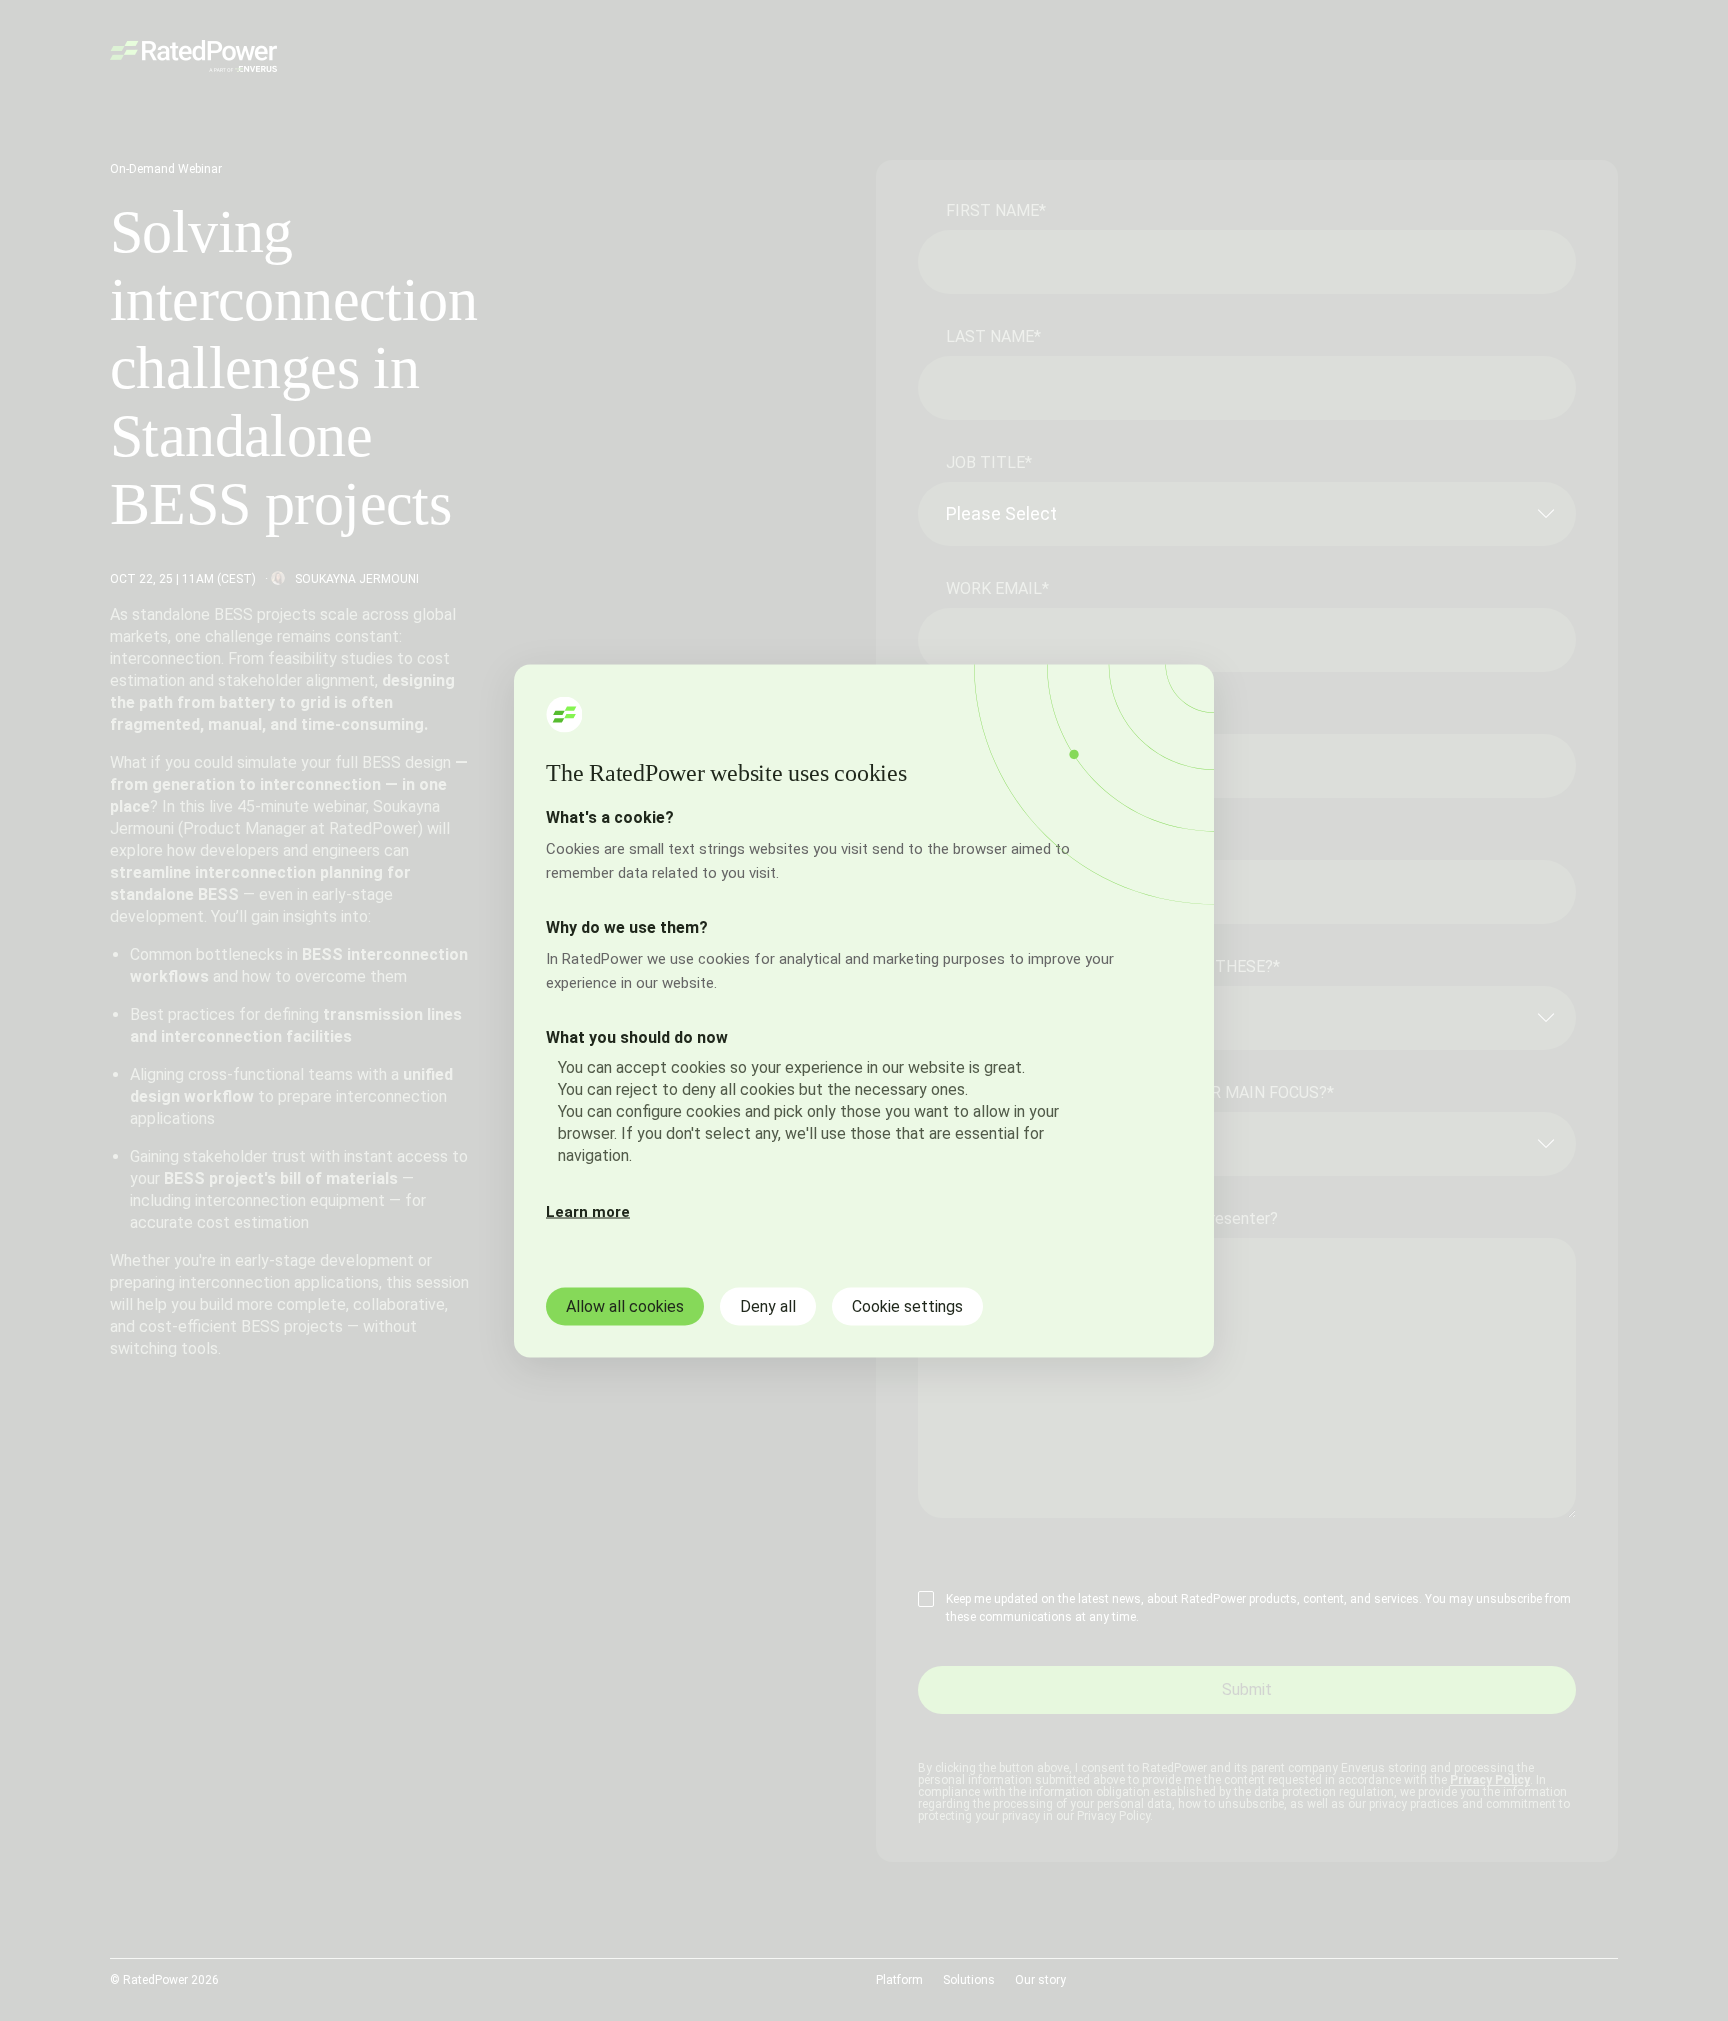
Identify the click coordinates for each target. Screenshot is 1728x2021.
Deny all (768, 1305)
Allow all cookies (625, 1305)
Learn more (588, 1211)
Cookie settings (907, 1305)
